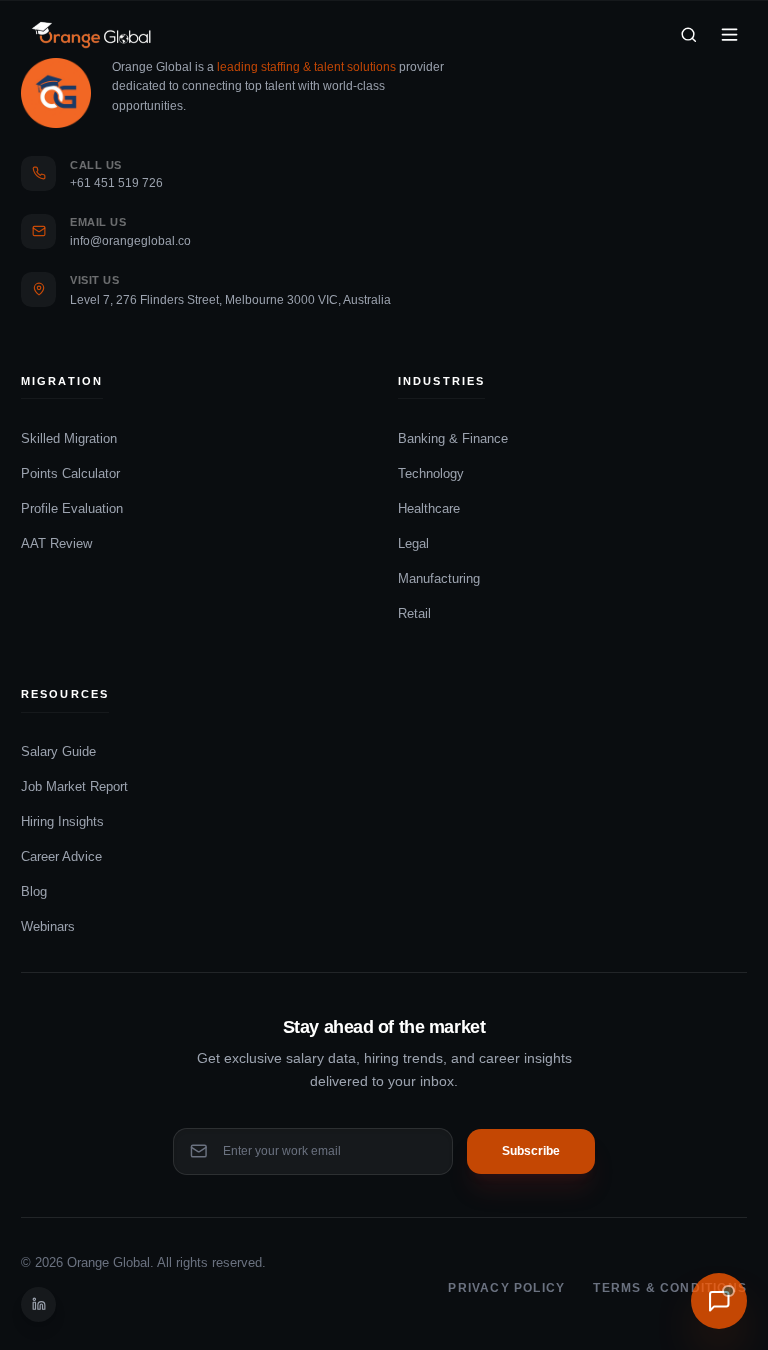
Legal (413, 543)
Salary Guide (58, 751)
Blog (34, 891)
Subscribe (531, 1151)
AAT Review (56, 543)
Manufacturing (439, 578)
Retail (414, 613)
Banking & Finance (453, 438)
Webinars (48, 926)
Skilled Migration (69, 438)
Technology (431, 473)
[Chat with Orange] (719, 1301)
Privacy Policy (506, 1288)
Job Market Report (74, 786)
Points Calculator (70, 473)
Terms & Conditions (670, 1288)
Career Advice (61, 856)
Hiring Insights (62, 821)
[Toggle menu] (729, 34)
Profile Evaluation (72, 508)
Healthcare (429, 508)
